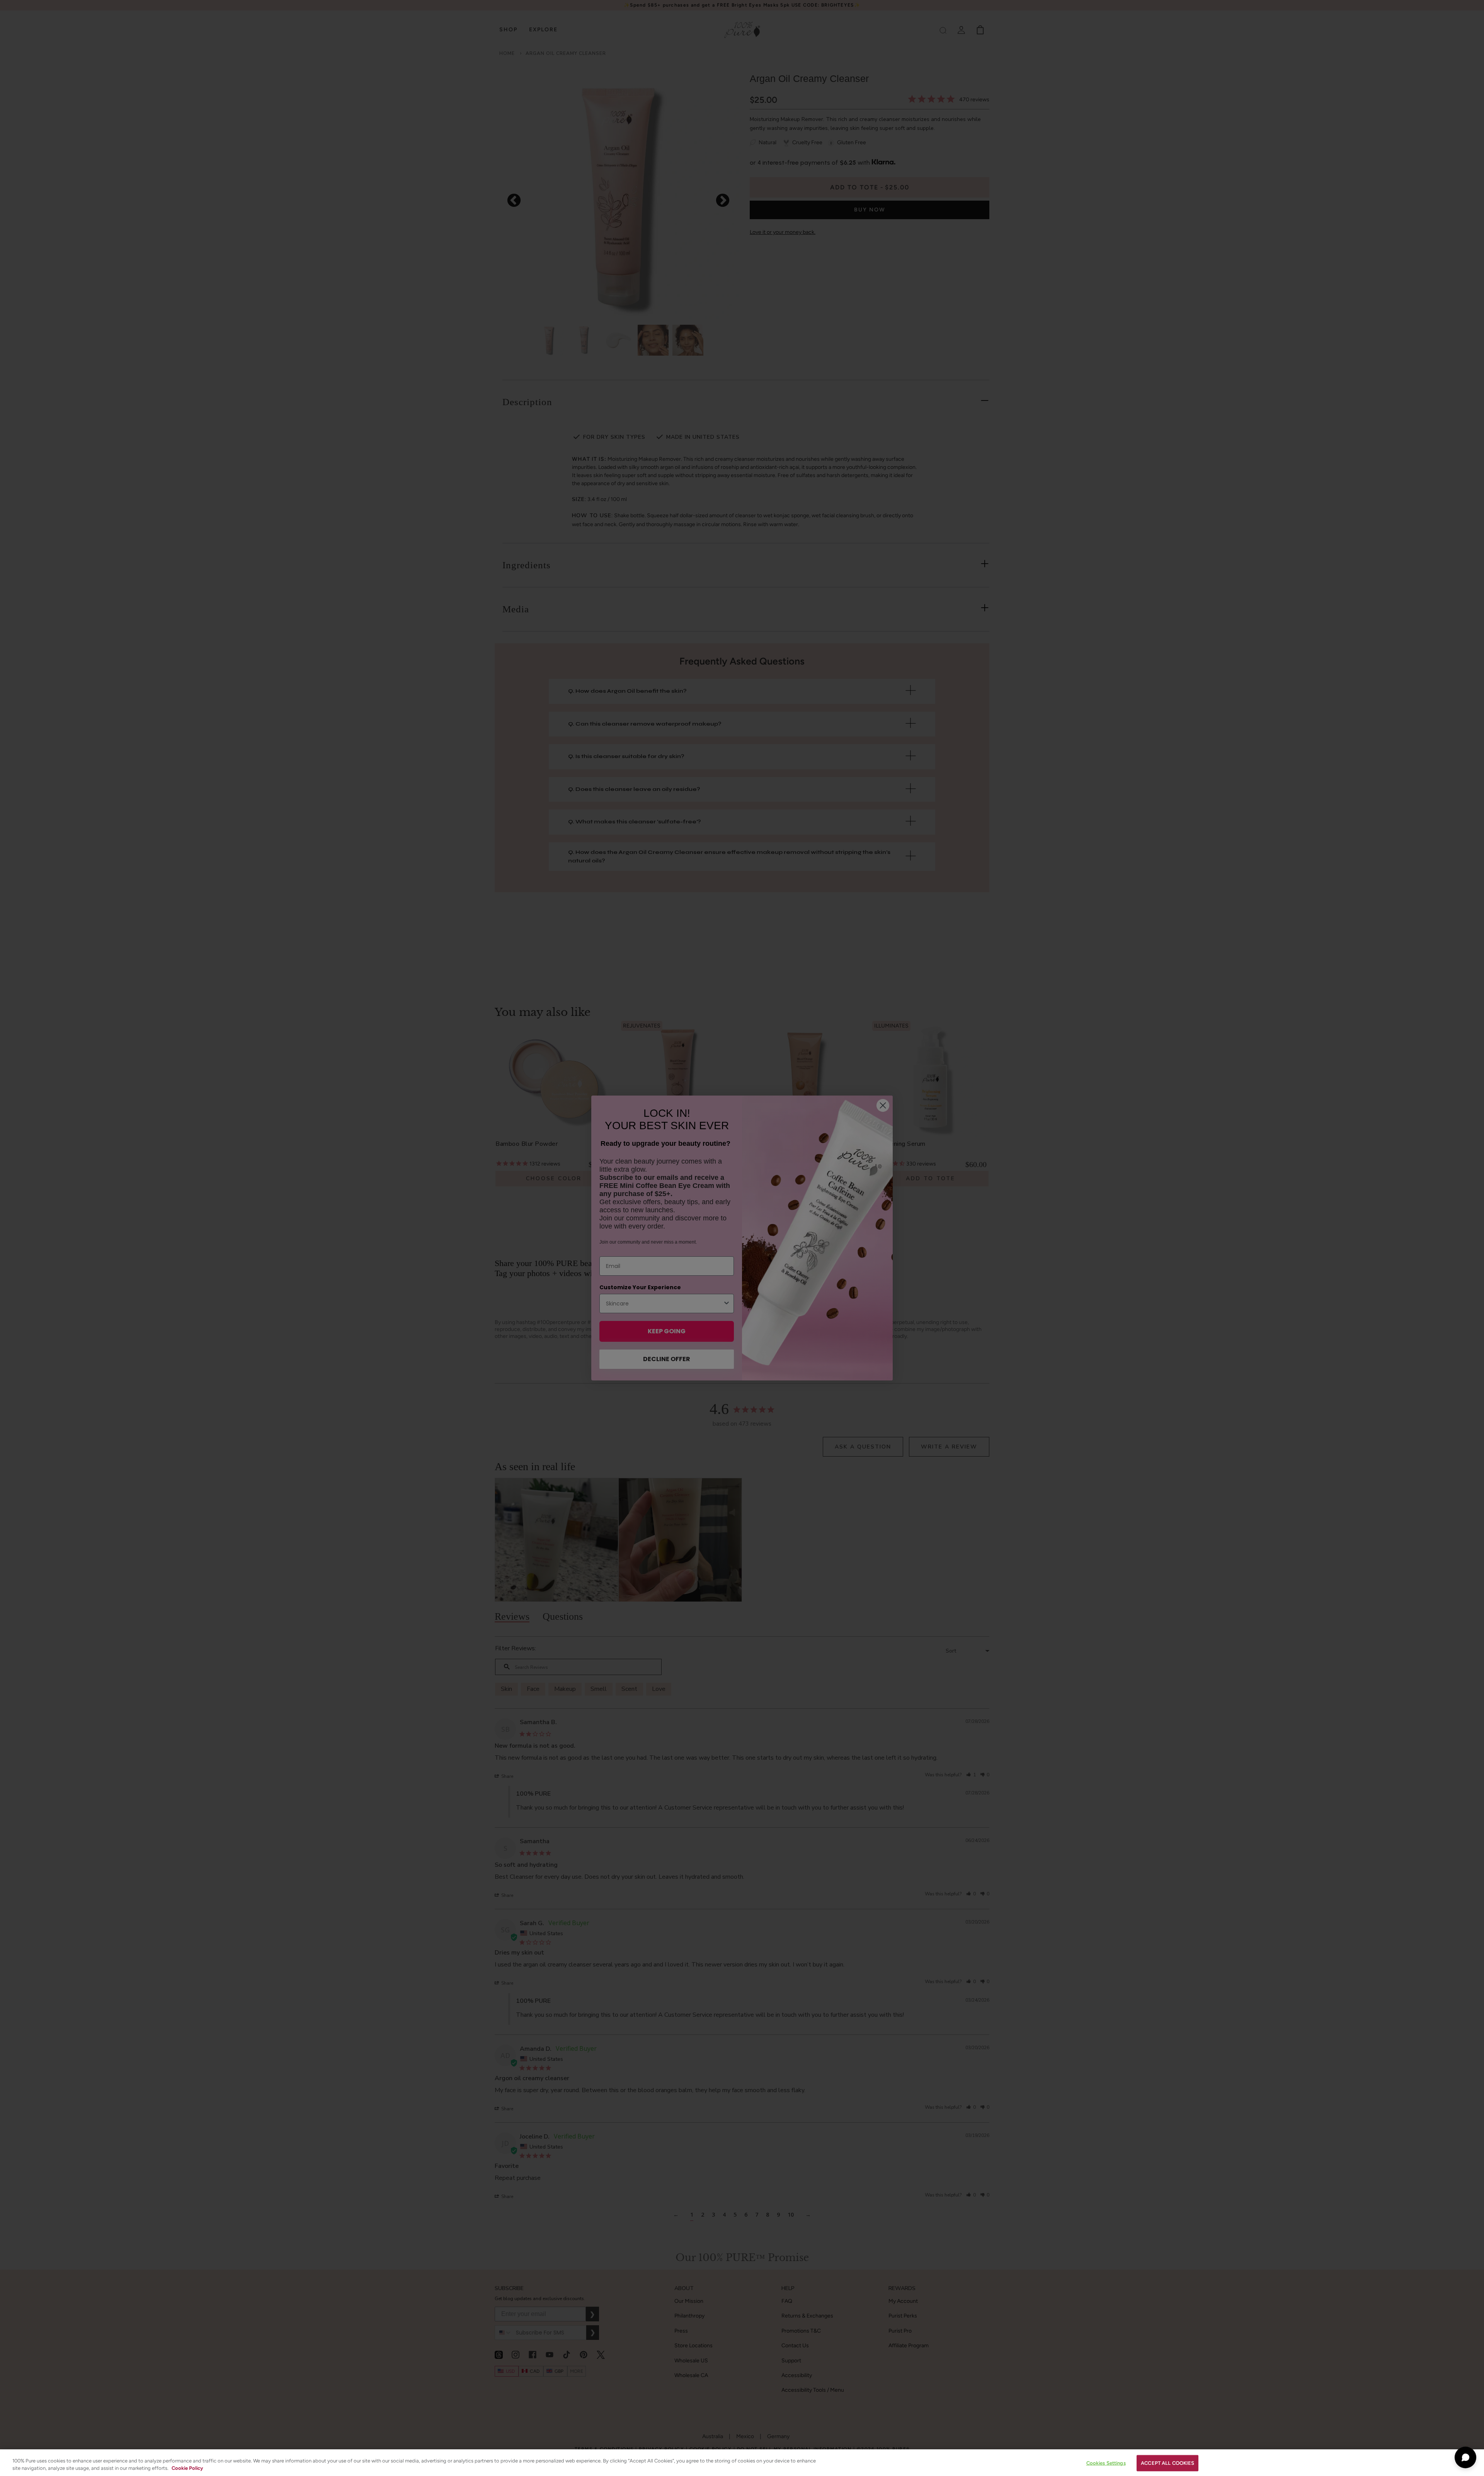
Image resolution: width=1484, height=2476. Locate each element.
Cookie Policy (187, 2468)
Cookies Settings (1106, 2463)
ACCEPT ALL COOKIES (1167, 2463)
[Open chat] (1465, 2457)
